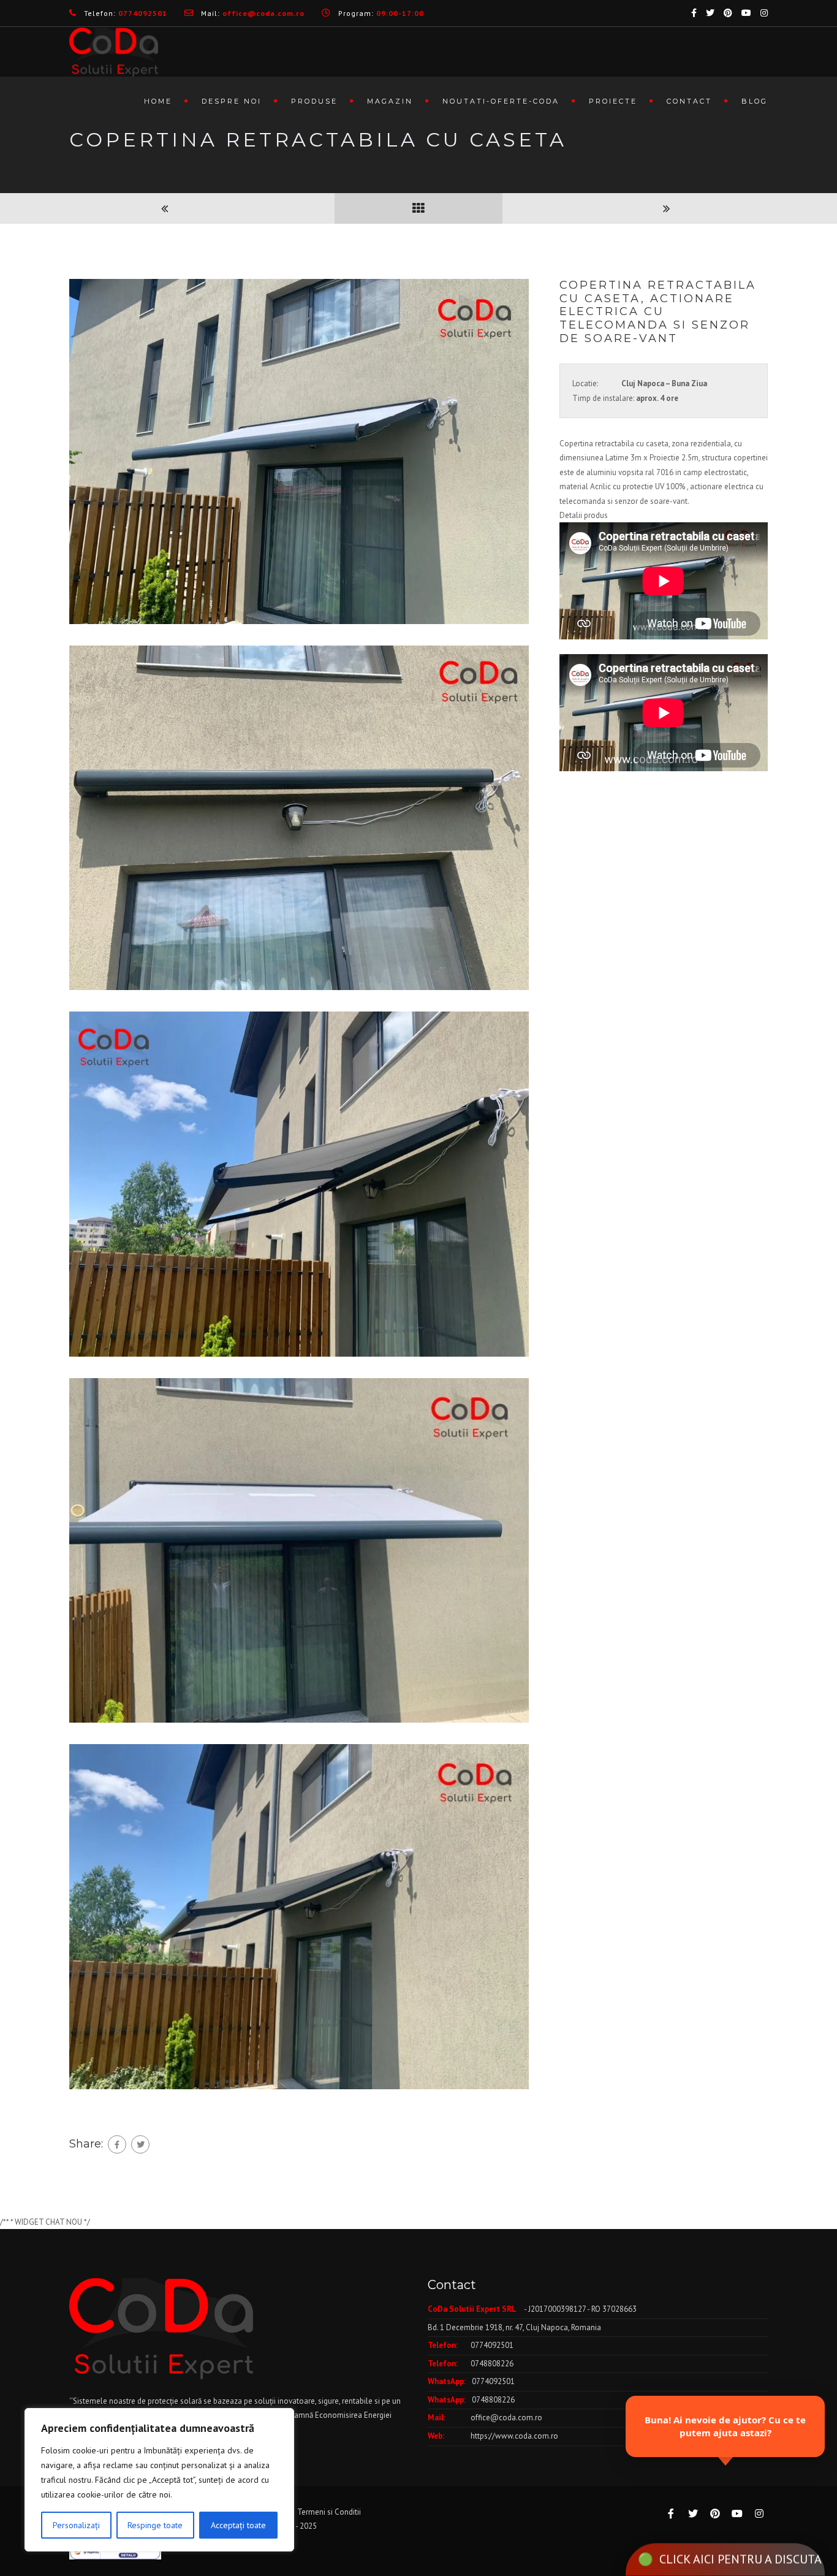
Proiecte (613, 101)
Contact (689, 101)
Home (158, 101)
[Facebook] (117, 2144)
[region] (159, 2480)
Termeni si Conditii (329, 2512)
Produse (314, 101)
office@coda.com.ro (506, 2418)
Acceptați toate (238, 2525)
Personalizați (76, 2525)
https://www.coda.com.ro (514, 2436)
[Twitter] (140, 2144)
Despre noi (232, 101)
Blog (755, 101)
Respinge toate (155, 2525)
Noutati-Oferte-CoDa (501, 101)
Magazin (390, 101)
